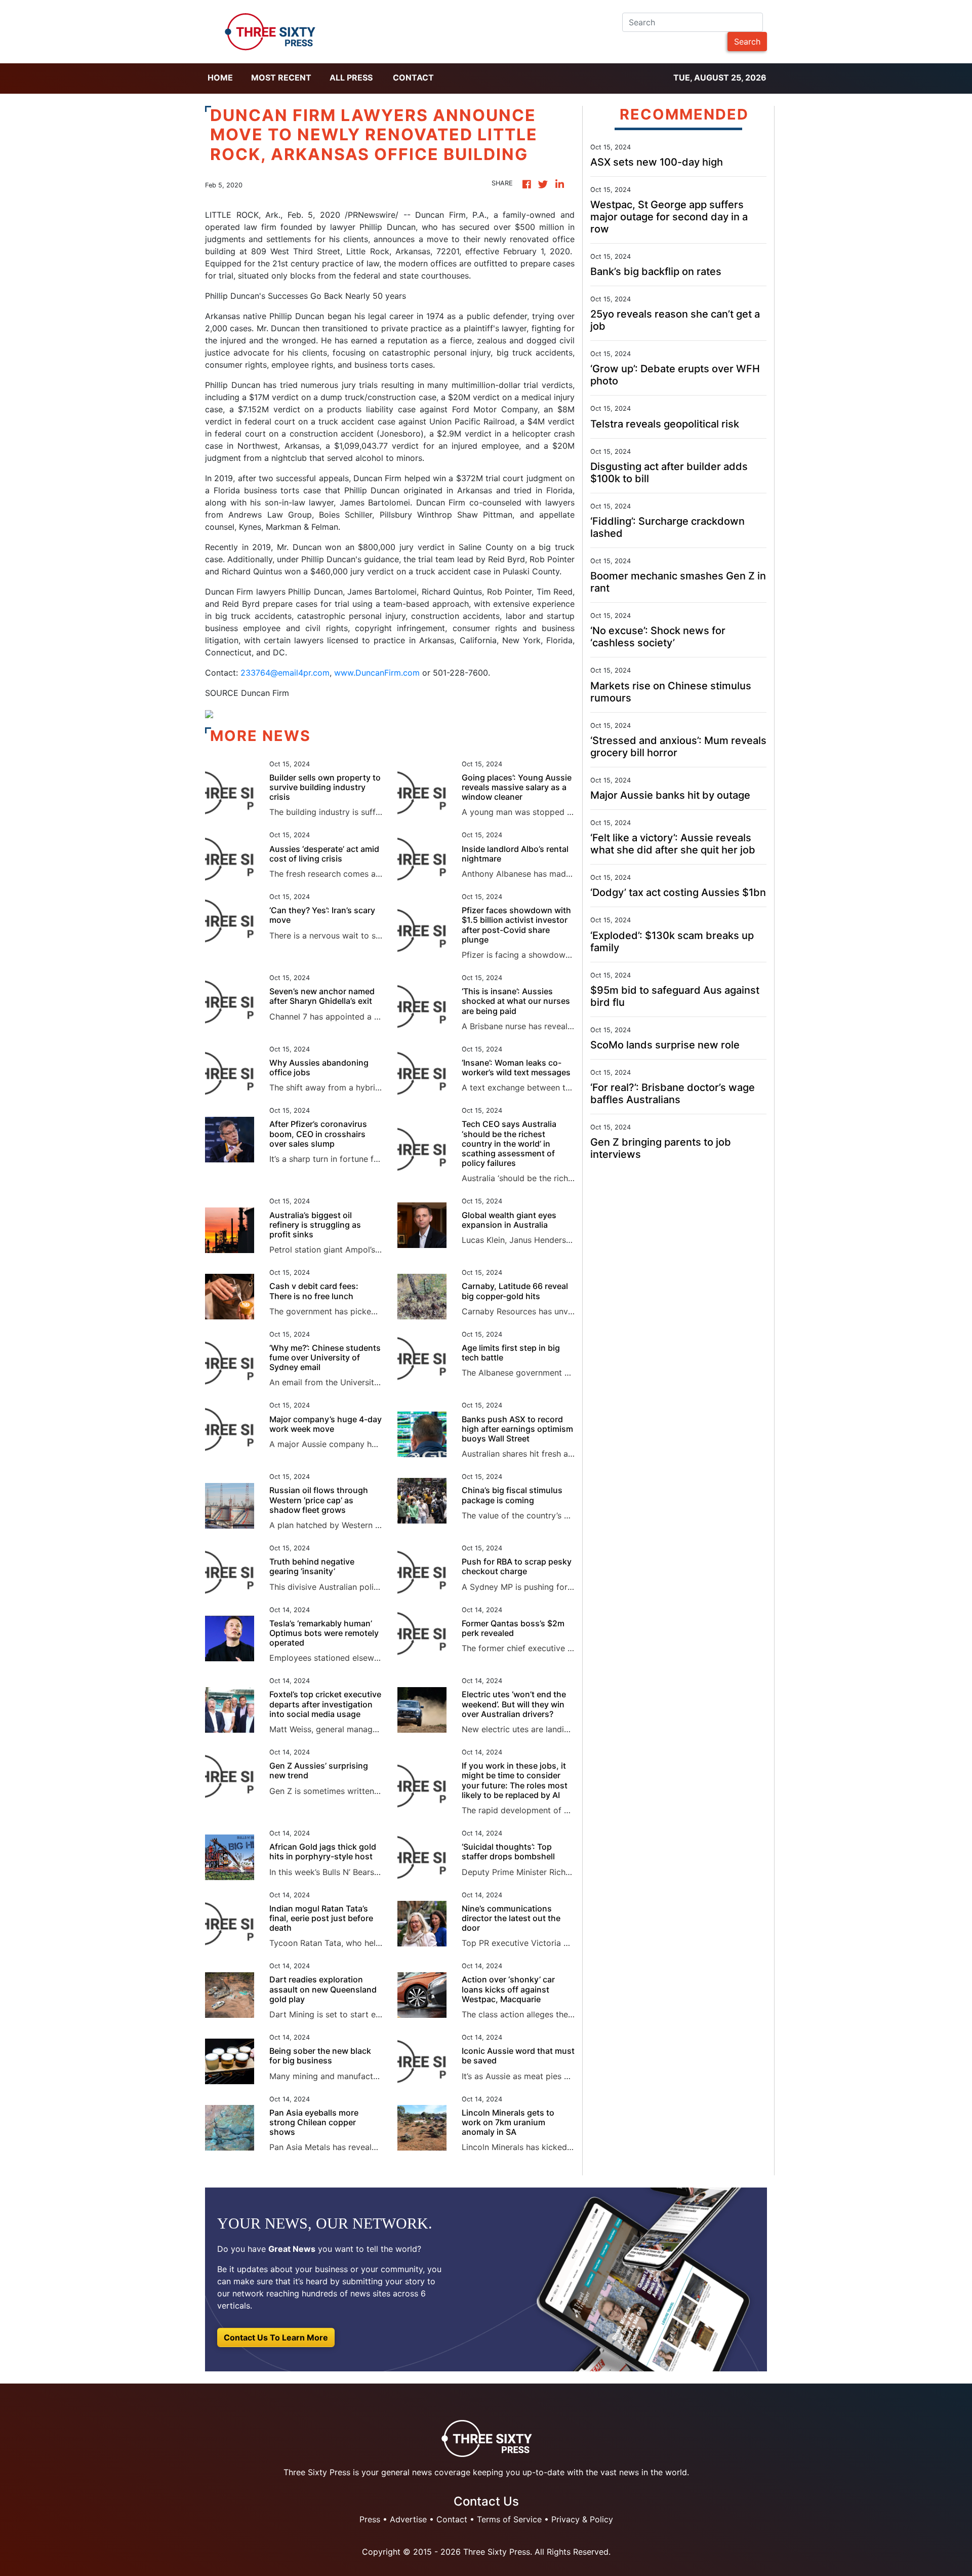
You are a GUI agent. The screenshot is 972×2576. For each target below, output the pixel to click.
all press (351, 77)
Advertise (408, 2519)
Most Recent (281, 77)
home (220, 77)
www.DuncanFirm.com (377, 673)
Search (747, 42)
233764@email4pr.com (285, 673)
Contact (413, 77)
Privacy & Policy (582, 2519)
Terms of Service (509, 2519)
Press (370, 2519)
